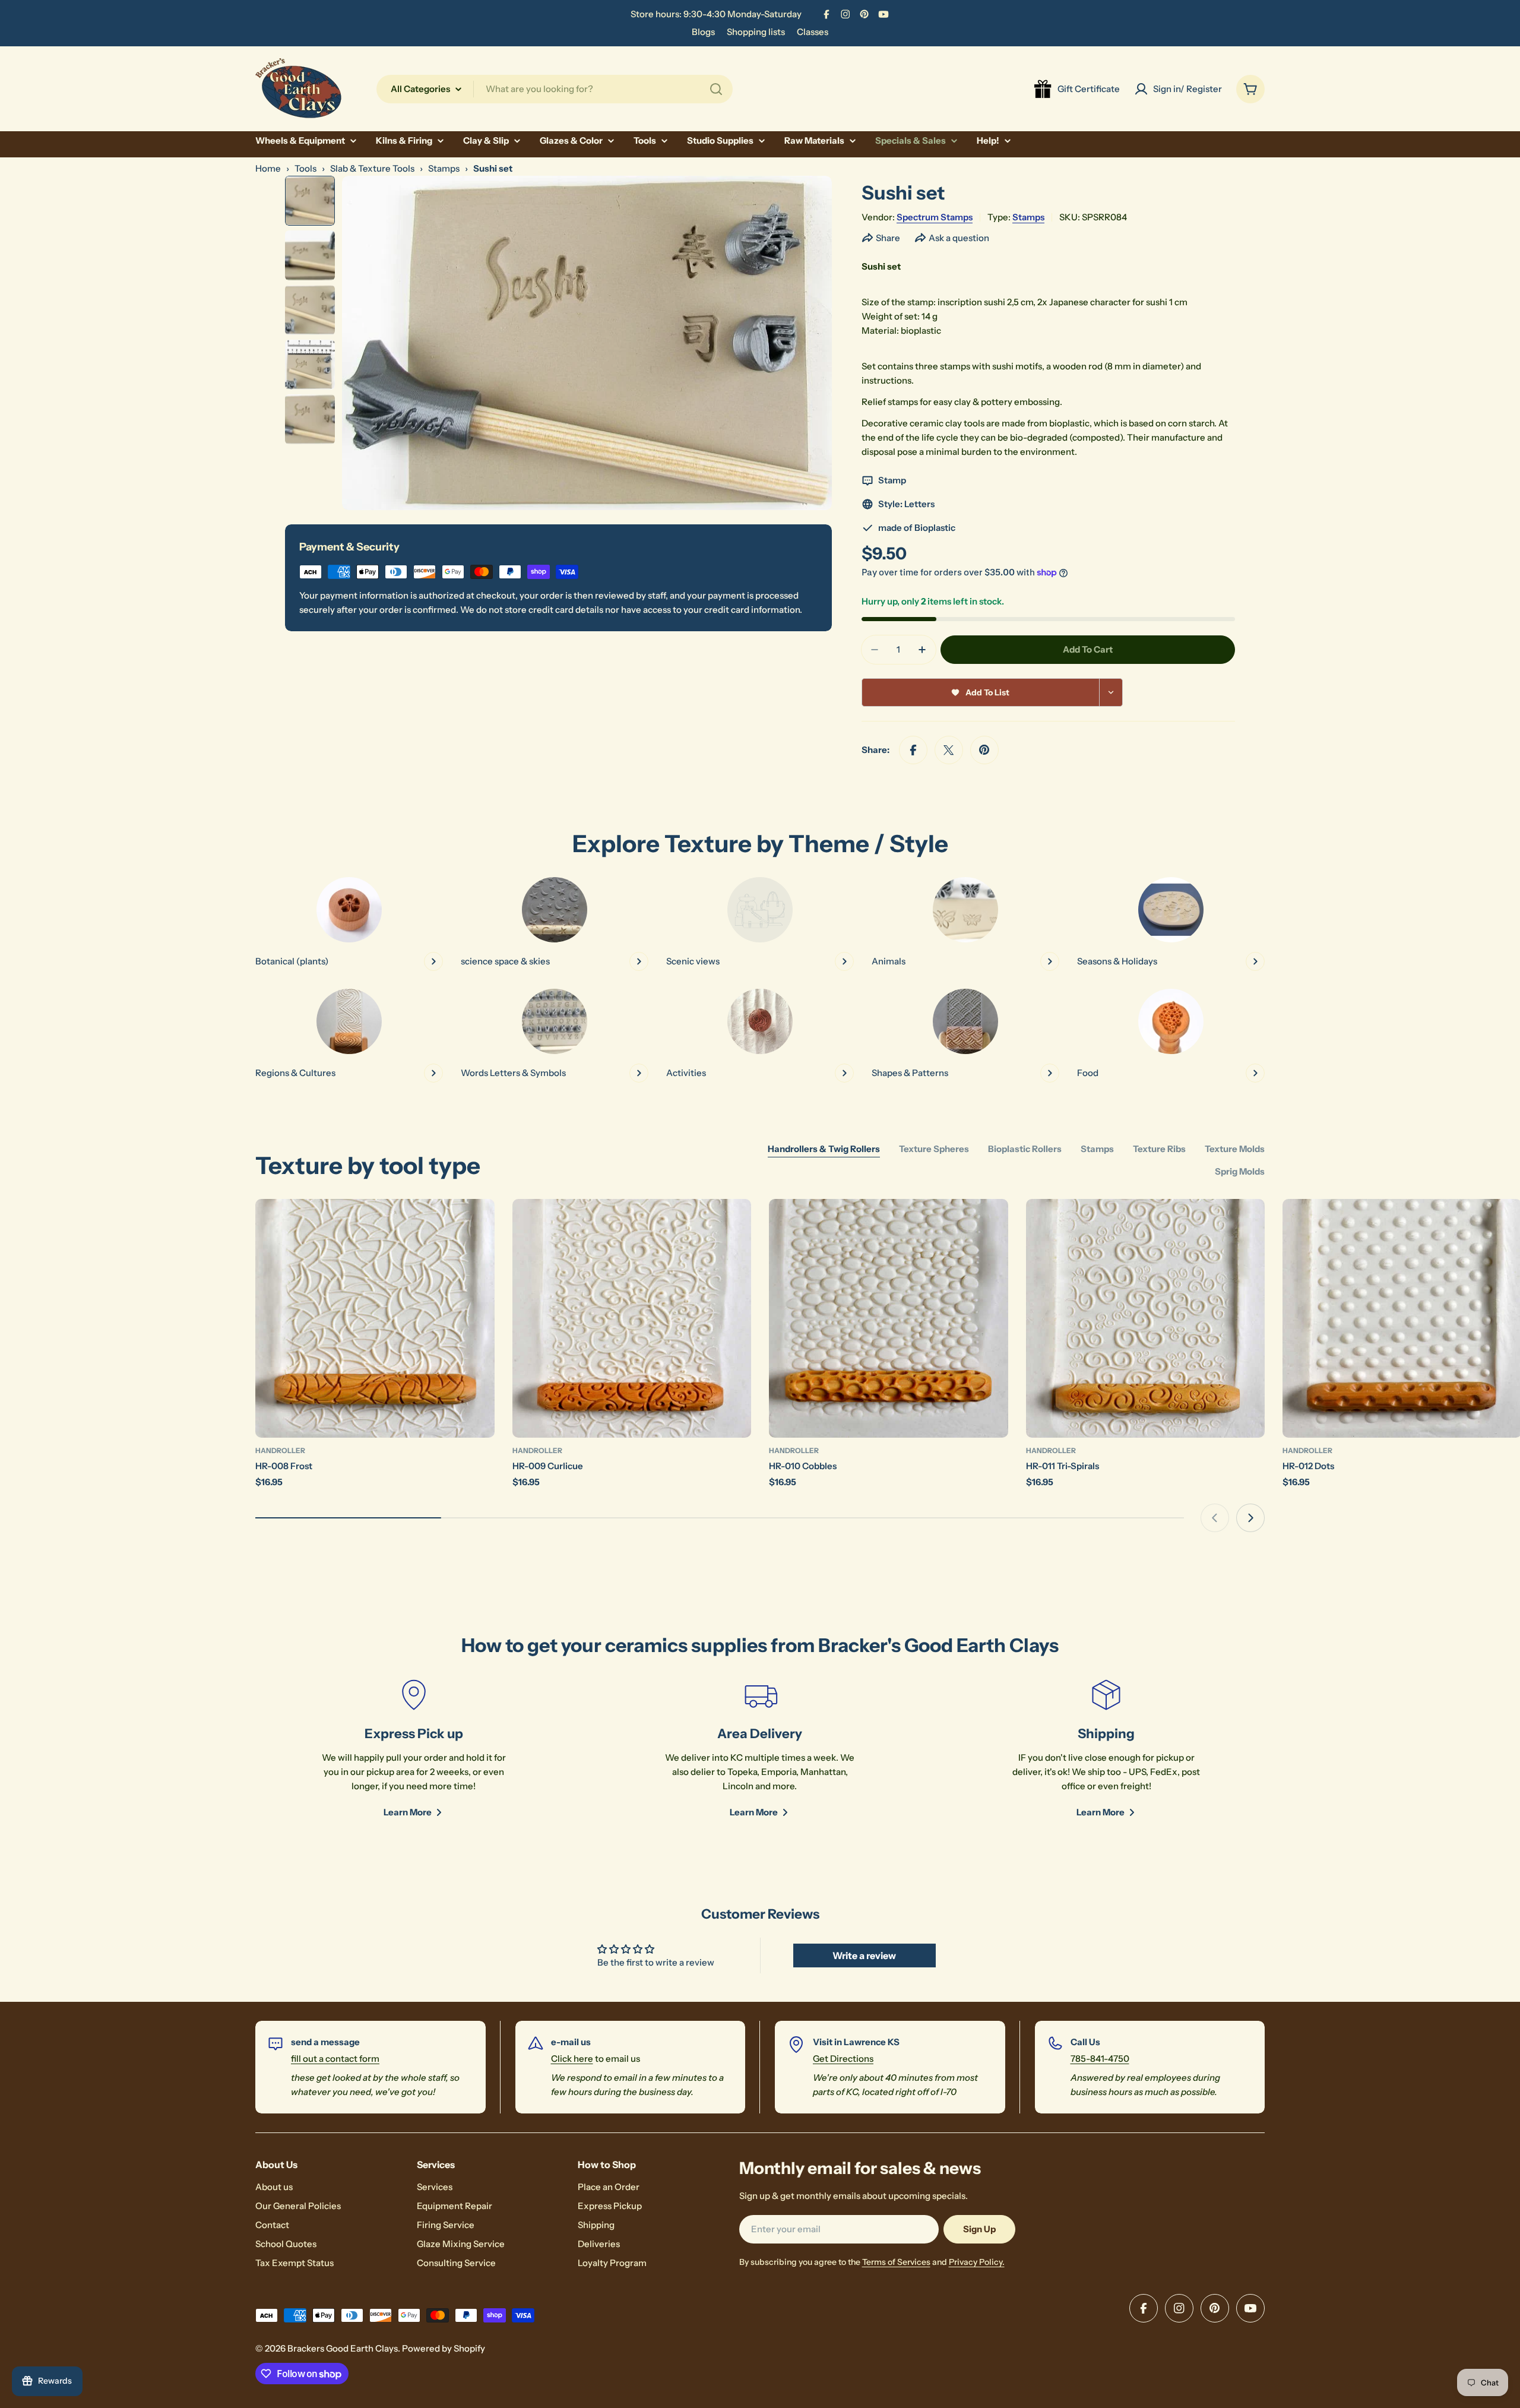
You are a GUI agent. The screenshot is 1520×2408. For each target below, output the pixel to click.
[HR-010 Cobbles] (889, 1319)
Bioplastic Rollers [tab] (1025, 1149)
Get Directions (843, 2059)
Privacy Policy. (977, 2262)
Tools (305, 168)
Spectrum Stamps (935, 217)
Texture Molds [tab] (1235, 1149)
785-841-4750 (1100, 2059)
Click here (572, 2059)
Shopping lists (756, 32)
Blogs (703, 32)
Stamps (444, 168)
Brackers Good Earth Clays (343, 2348)
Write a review (864, 1955)
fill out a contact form (335, 2059)
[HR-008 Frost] (375, 1319)
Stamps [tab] (1097, 1149)
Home (268, 168)
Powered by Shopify (444, 2348)
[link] (760, 924)
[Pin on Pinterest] (984, 750)
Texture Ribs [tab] (1159, 1149)
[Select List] (1111, 692)
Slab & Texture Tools (372, 168)
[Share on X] (949, 750)
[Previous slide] (1215, 1518)
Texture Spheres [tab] (934, 1149)
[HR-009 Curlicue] (632, 1319)
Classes (813, 32)
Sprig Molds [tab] (1240, 1171)
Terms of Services (896, 2262)
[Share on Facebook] (913, 750)
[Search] (716, 89)
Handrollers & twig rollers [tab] (824, 1149)
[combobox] (555, 89)
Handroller (280, 1450)
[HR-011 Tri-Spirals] (1146, 1319)
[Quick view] (477, 1225)
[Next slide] (1250, 1518)
